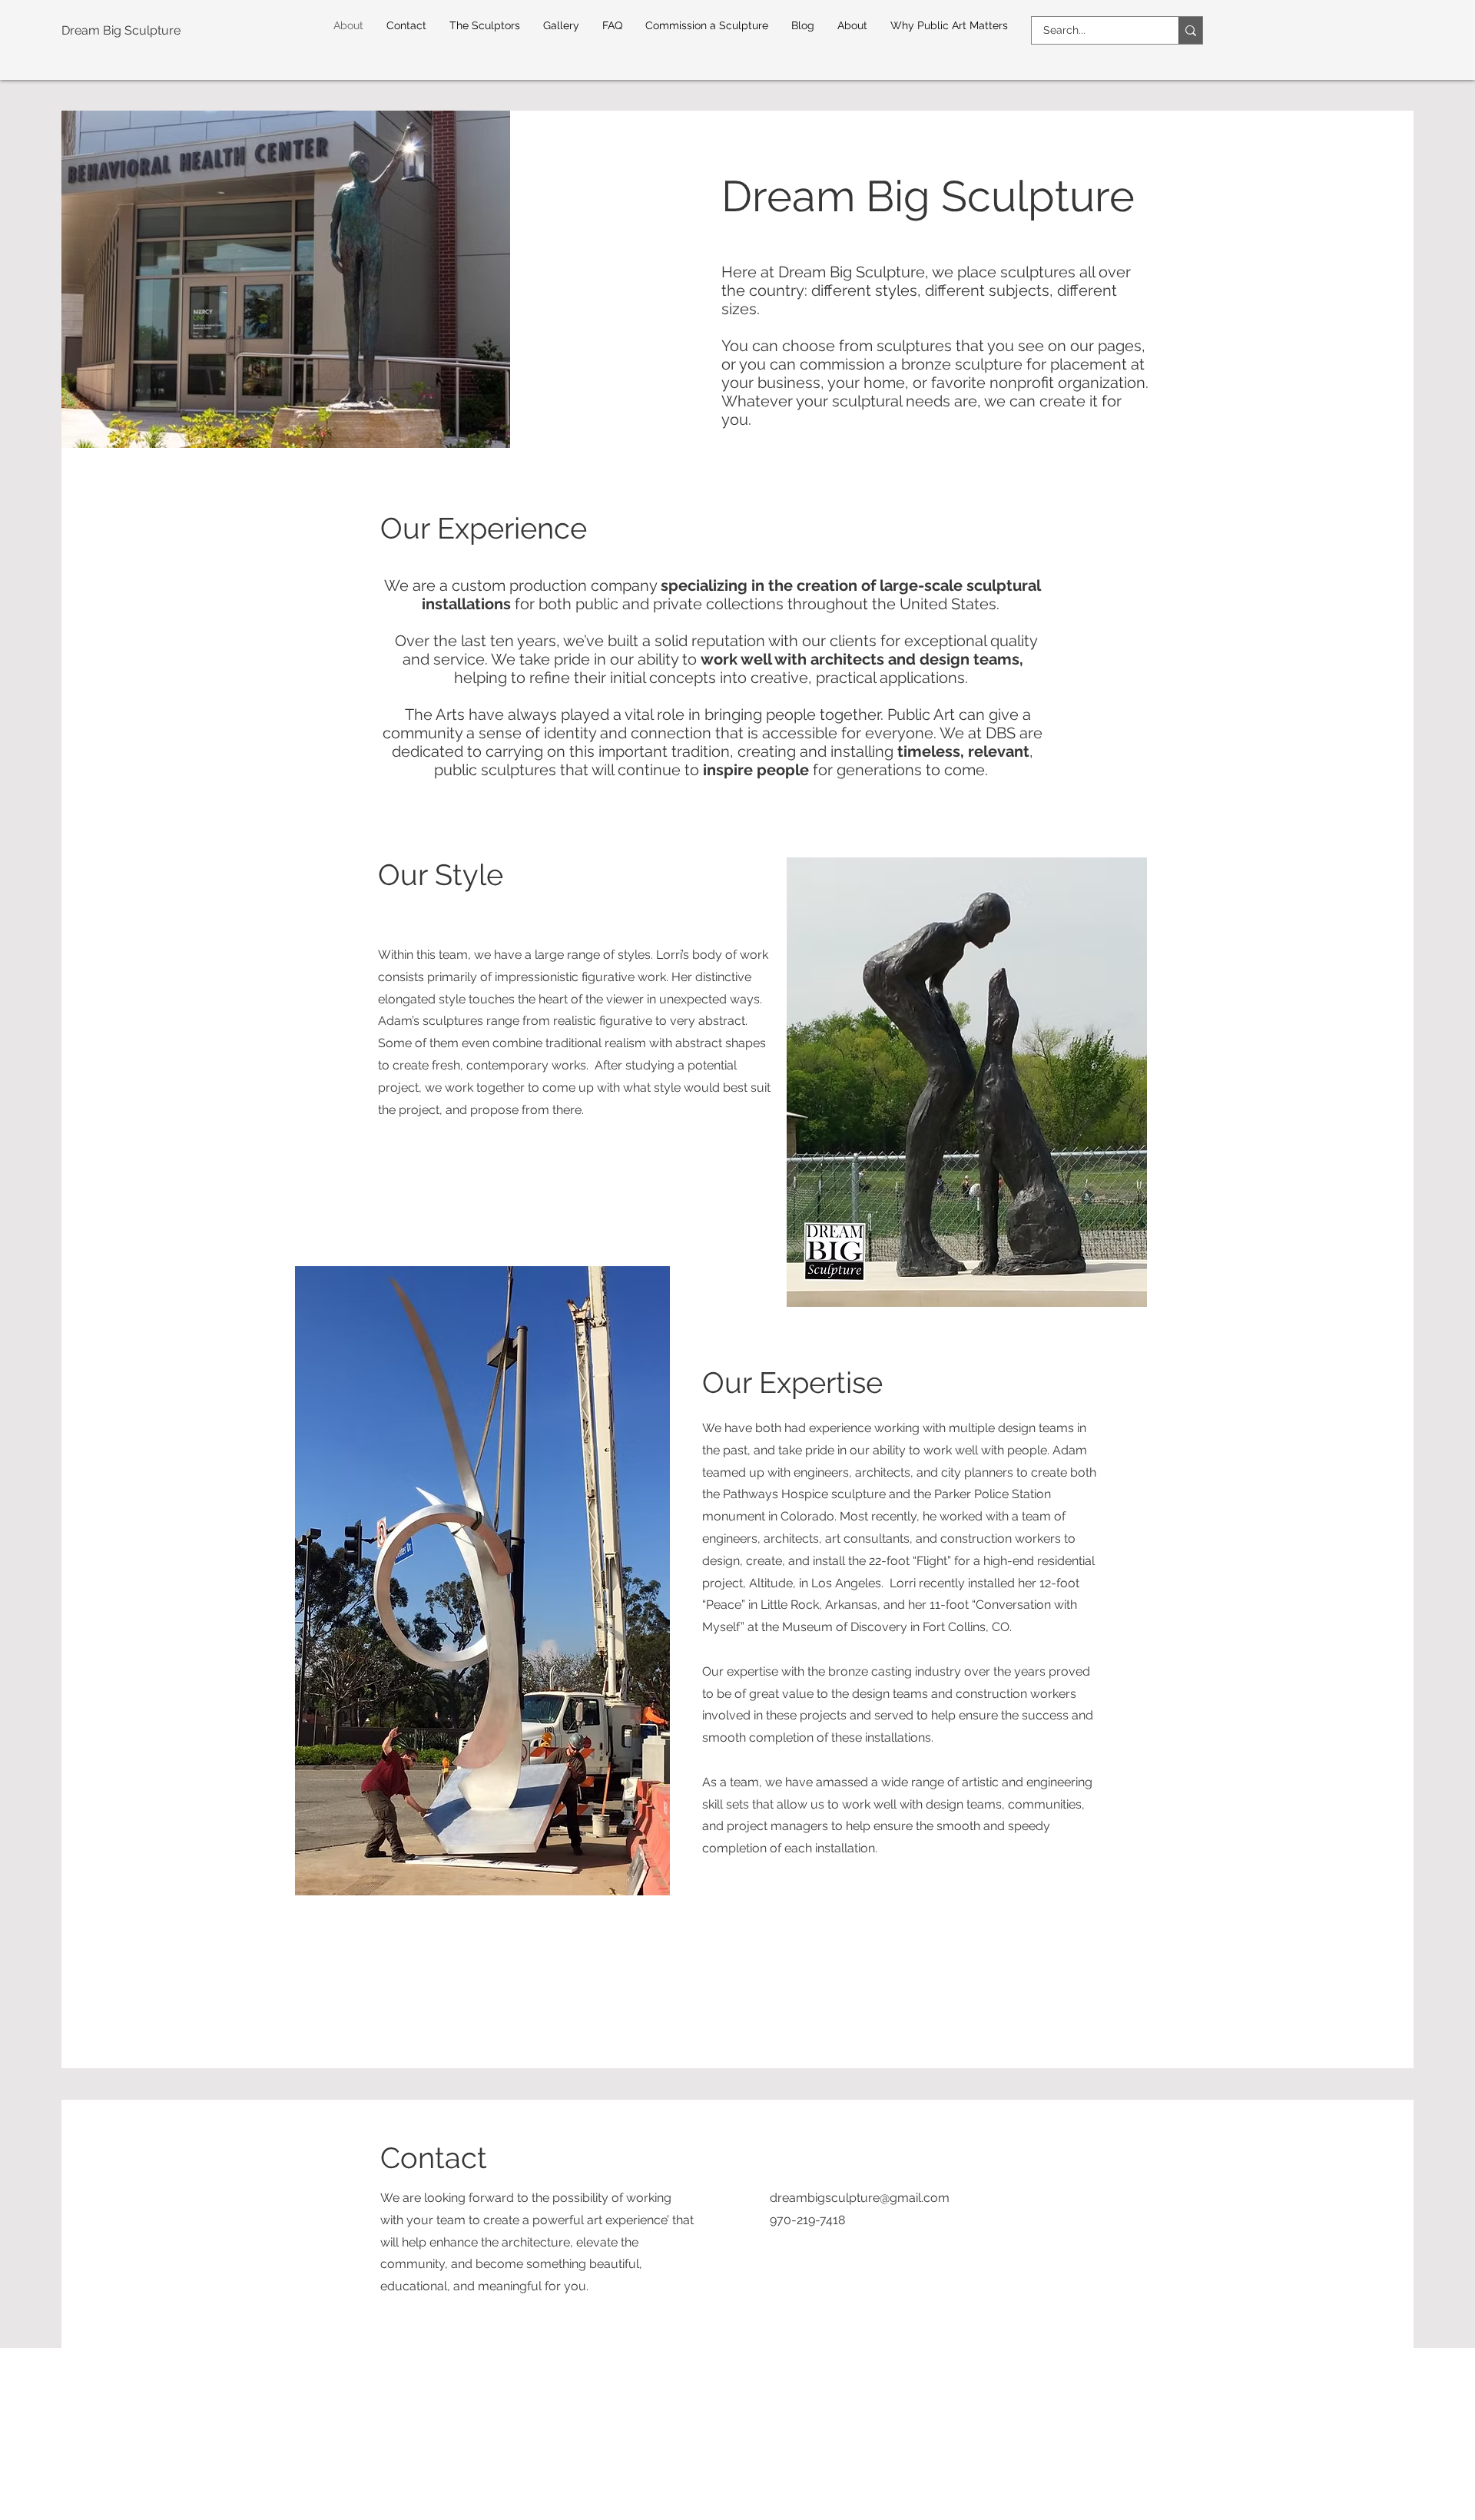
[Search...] (1190, 30)
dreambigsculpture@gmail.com (860, 2198)
